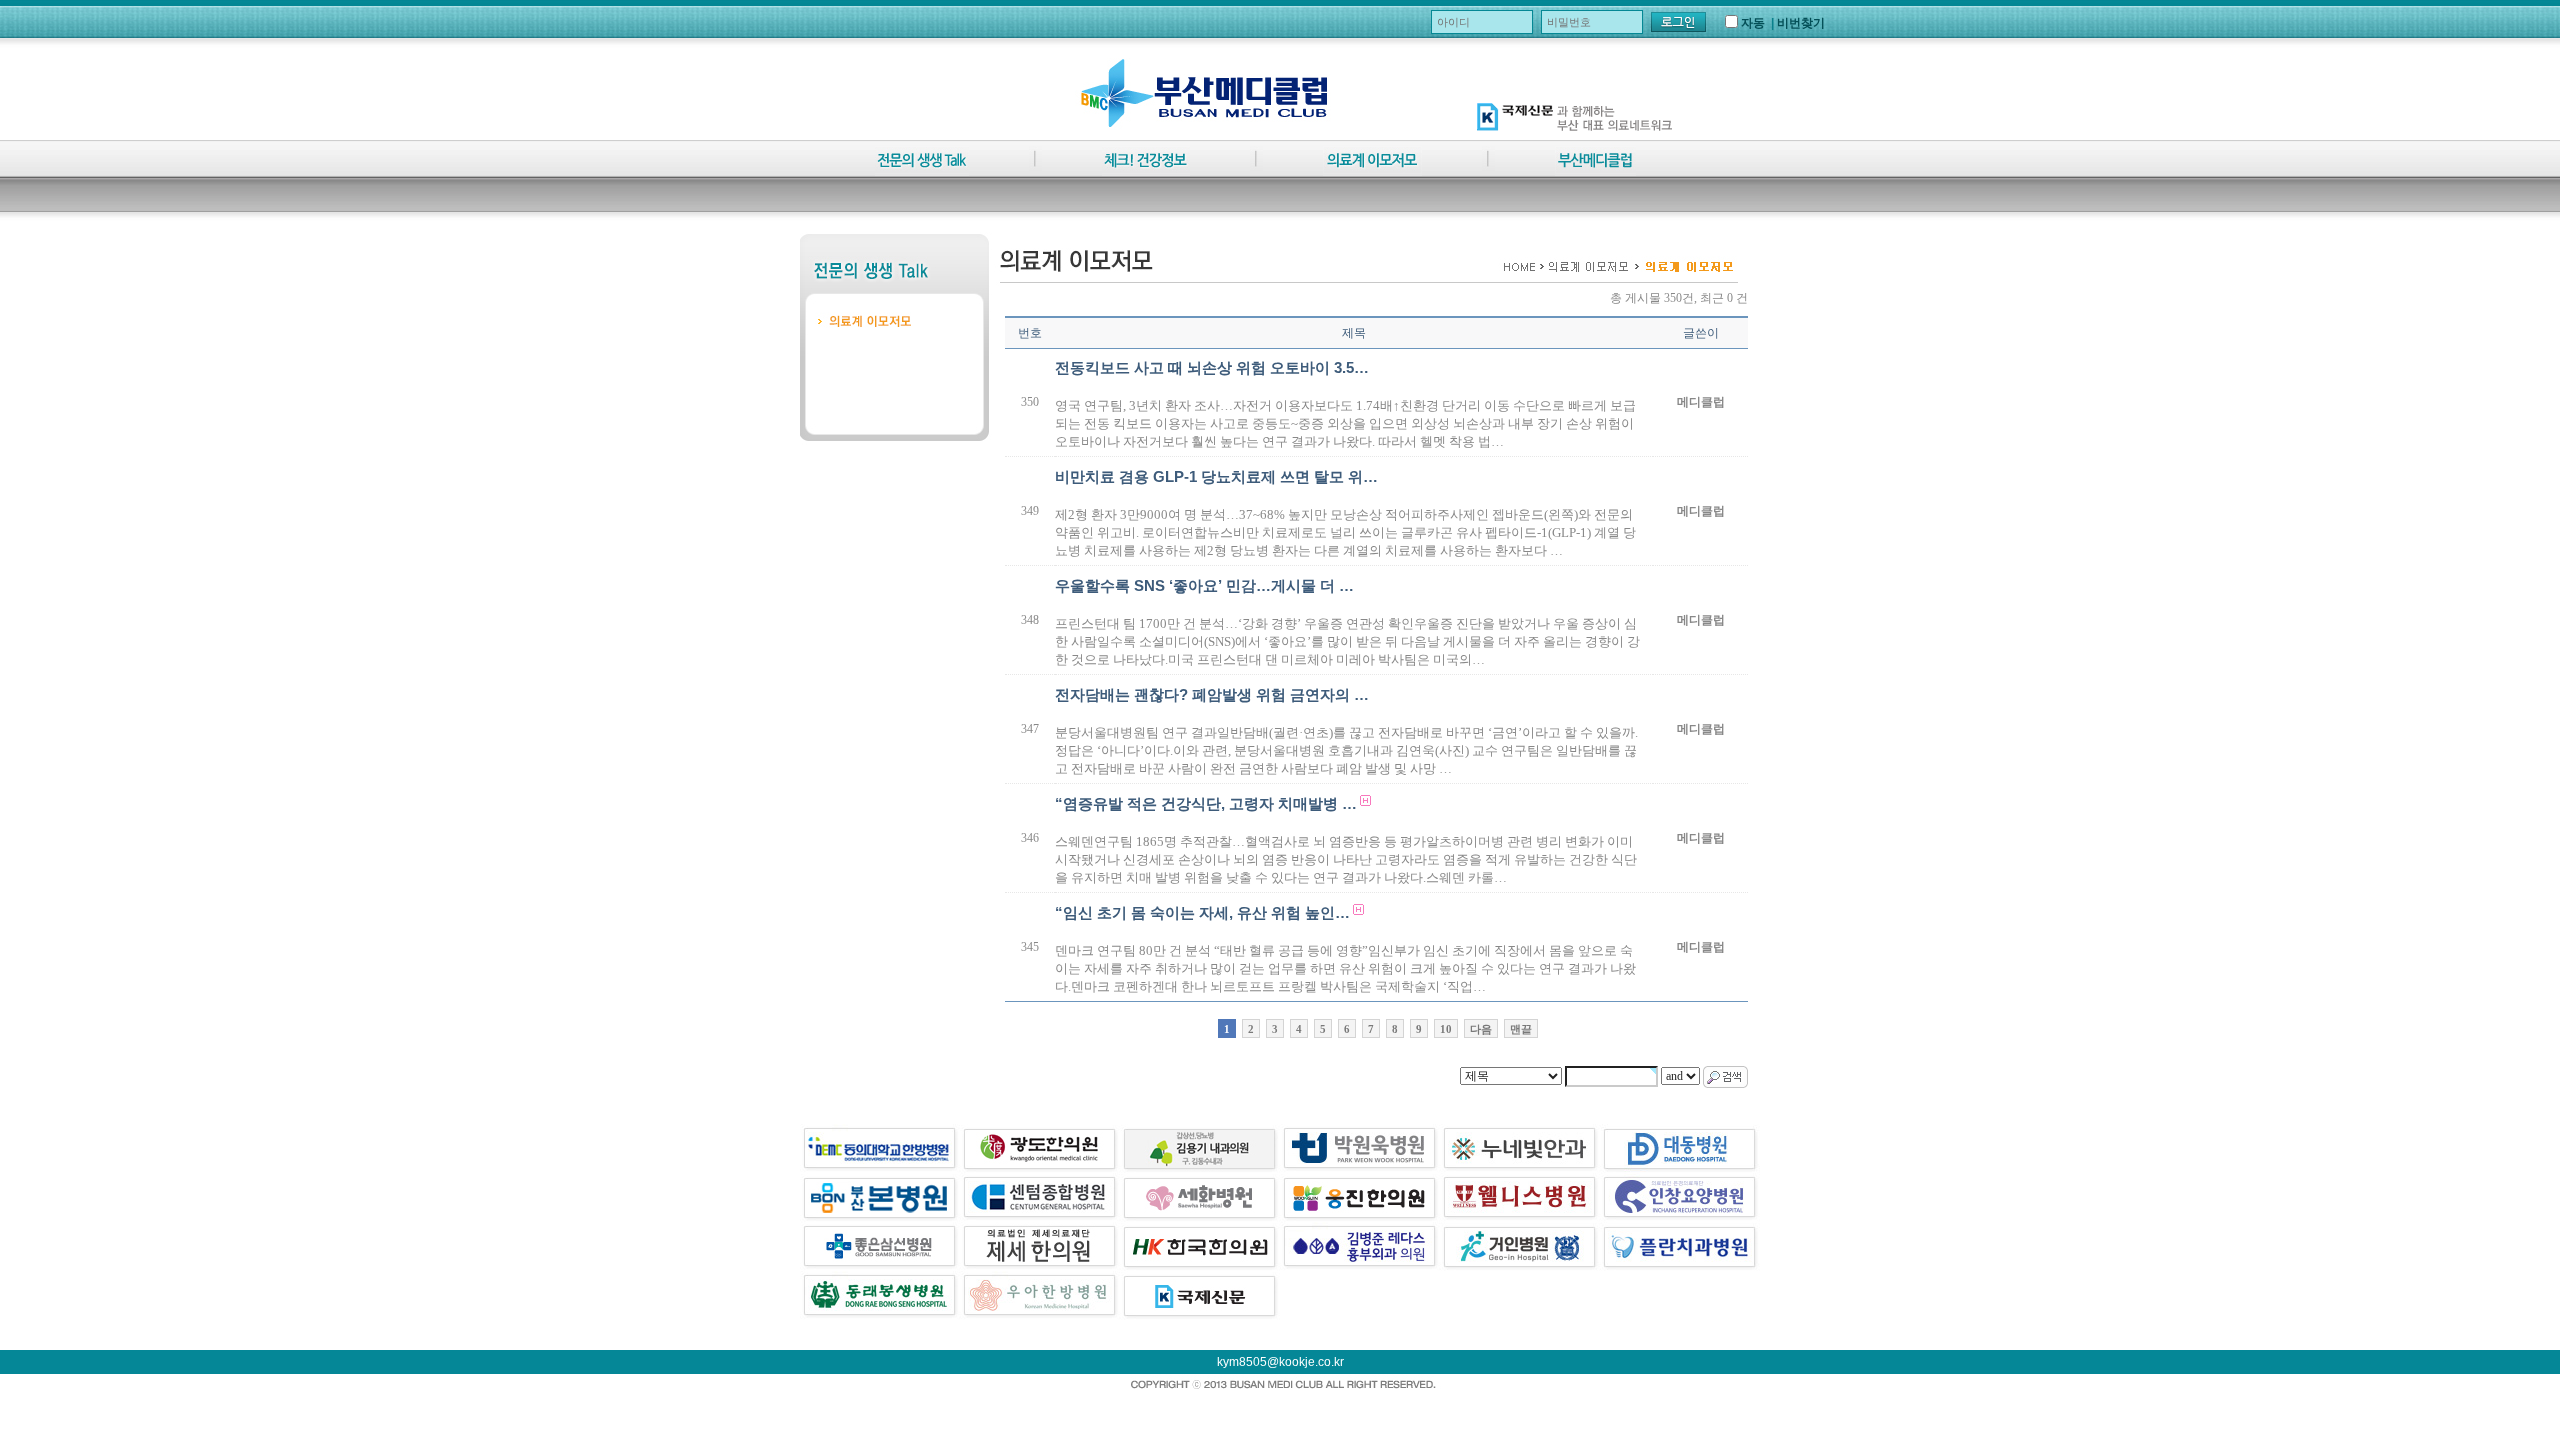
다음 (1481, 1029)
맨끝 (1521, 1029)
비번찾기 (1801, 23)
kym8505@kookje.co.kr (1280, 1362)
